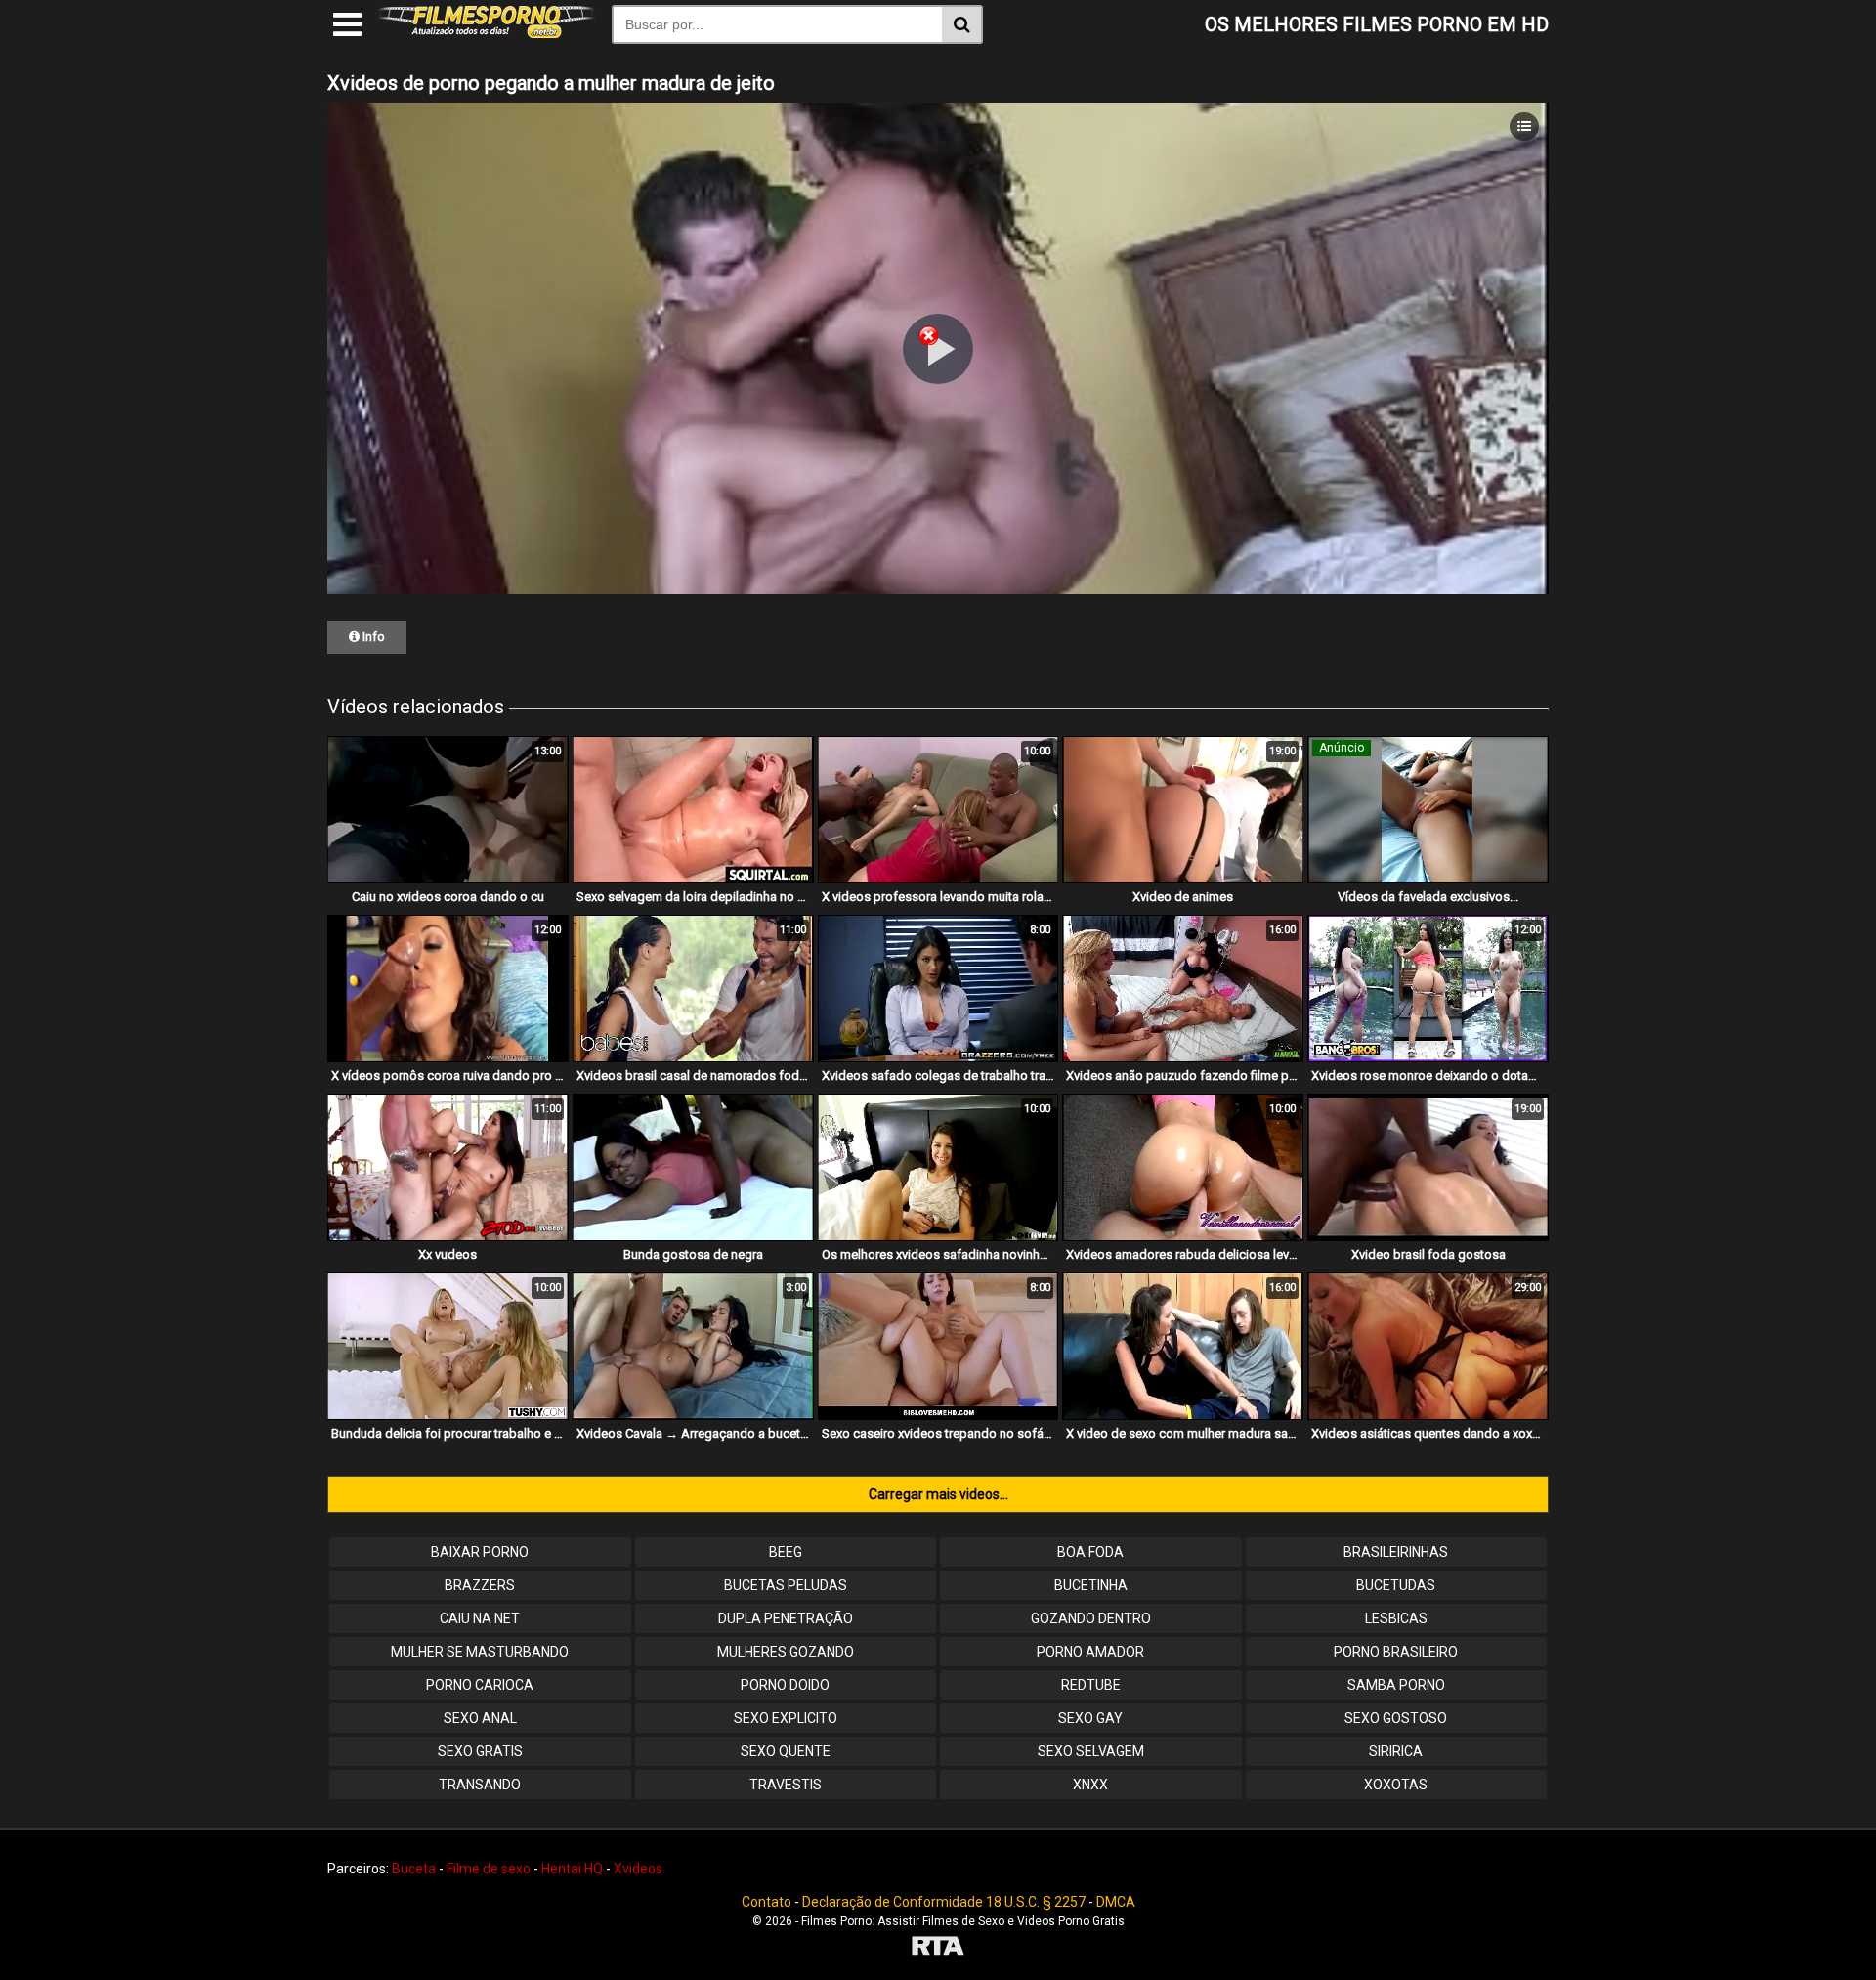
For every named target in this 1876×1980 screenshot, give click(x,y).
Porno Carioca (480, 1685)
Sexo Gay (1090, 1718)
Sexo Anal (480, 1718)
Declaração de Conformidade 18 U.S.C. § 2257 (944, 1902)
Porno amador (1090, 1652)
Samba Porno (1396, 1685)
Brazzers (480, 1585)
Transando (480, 1785)
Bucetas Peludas (786, 1585)
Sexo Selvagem (1091, 1751)
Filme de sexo (489, 1869)
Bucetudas (1396, 1585)
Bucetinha (1091, 1585)
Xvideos (638, 1869)
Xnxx (1090, 1785)
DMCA (1116, 1902)
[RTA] (938, 1948)
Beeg (786, 1552)
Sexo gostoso (1396, 1718)
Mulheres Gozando (786, 1652)
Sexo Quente (786, 1751)
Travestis (786, 1785)
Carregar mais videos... (938, 1494)
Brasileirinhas (1396, 1552)
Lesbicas (1396, 1618)
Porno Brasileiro (1396, 1652)
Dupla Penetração (786, 1618)
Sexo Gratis (480, 1751)
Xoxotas (1396, 1785)
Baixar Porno (480, 1552)
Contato (767, 1902)
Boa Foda (1090, 1552)
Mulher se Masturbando (480, 1652)
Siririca (1396, 1751)
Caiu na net (480, 1618)
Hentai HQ (572, 1869)
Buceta (414, 1869)
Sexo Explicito (786, 1718)
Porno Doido (785, 1685)
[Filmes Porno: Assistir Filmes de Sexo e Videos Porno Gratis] (487, 33)
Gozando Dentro (1091, 1618)
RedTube (1091, 1685)
